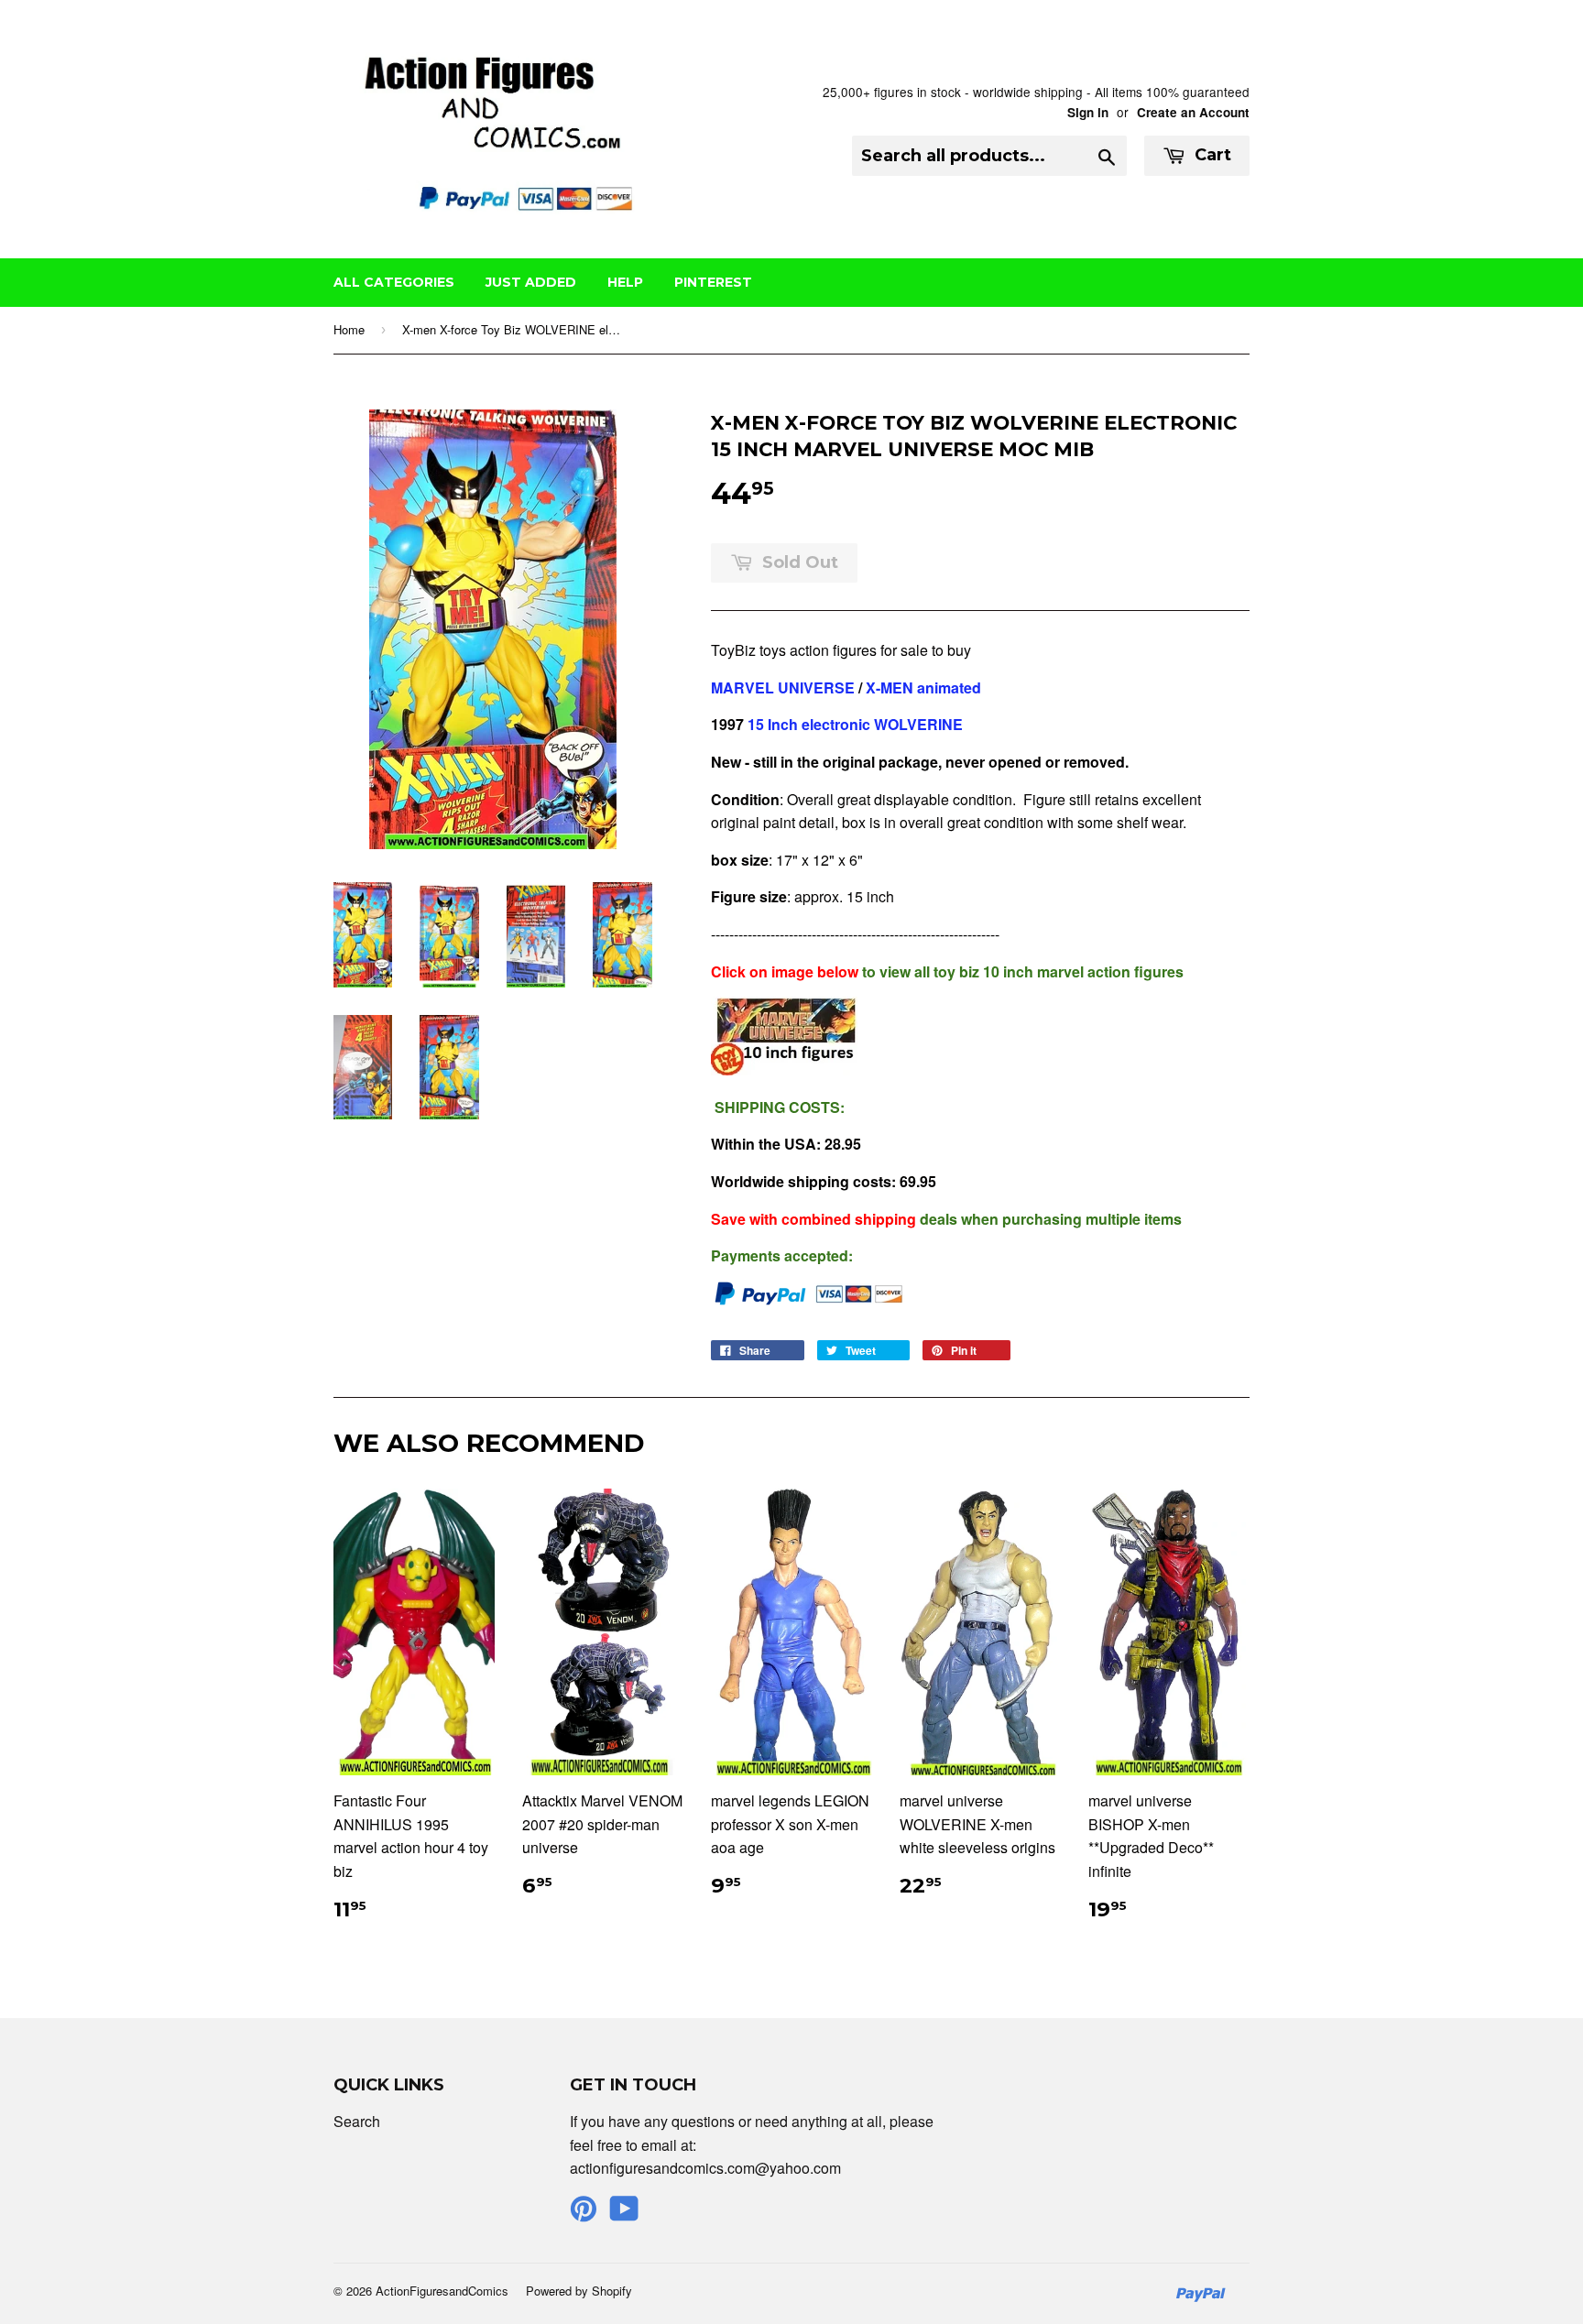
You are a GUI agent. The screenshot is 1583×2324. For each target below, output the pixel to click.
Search (357, 2121)
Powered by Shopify (579, 2291)
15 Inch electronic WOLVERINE (855, 724)
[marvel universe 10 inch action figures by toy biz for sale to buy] (784, 1069)
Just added (531, 282)
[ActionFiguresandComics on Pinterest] (584, 2214)
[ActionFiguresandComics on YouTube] (624, 2214)
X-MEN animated (923, 687)
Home (349, 329)
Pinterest (713, 282)
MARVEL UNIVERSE (783, 687)
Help (625, 282)
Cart (1211, 155)
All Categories (394, 282)
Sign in (1088, 112)
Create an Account (1193, 112)
